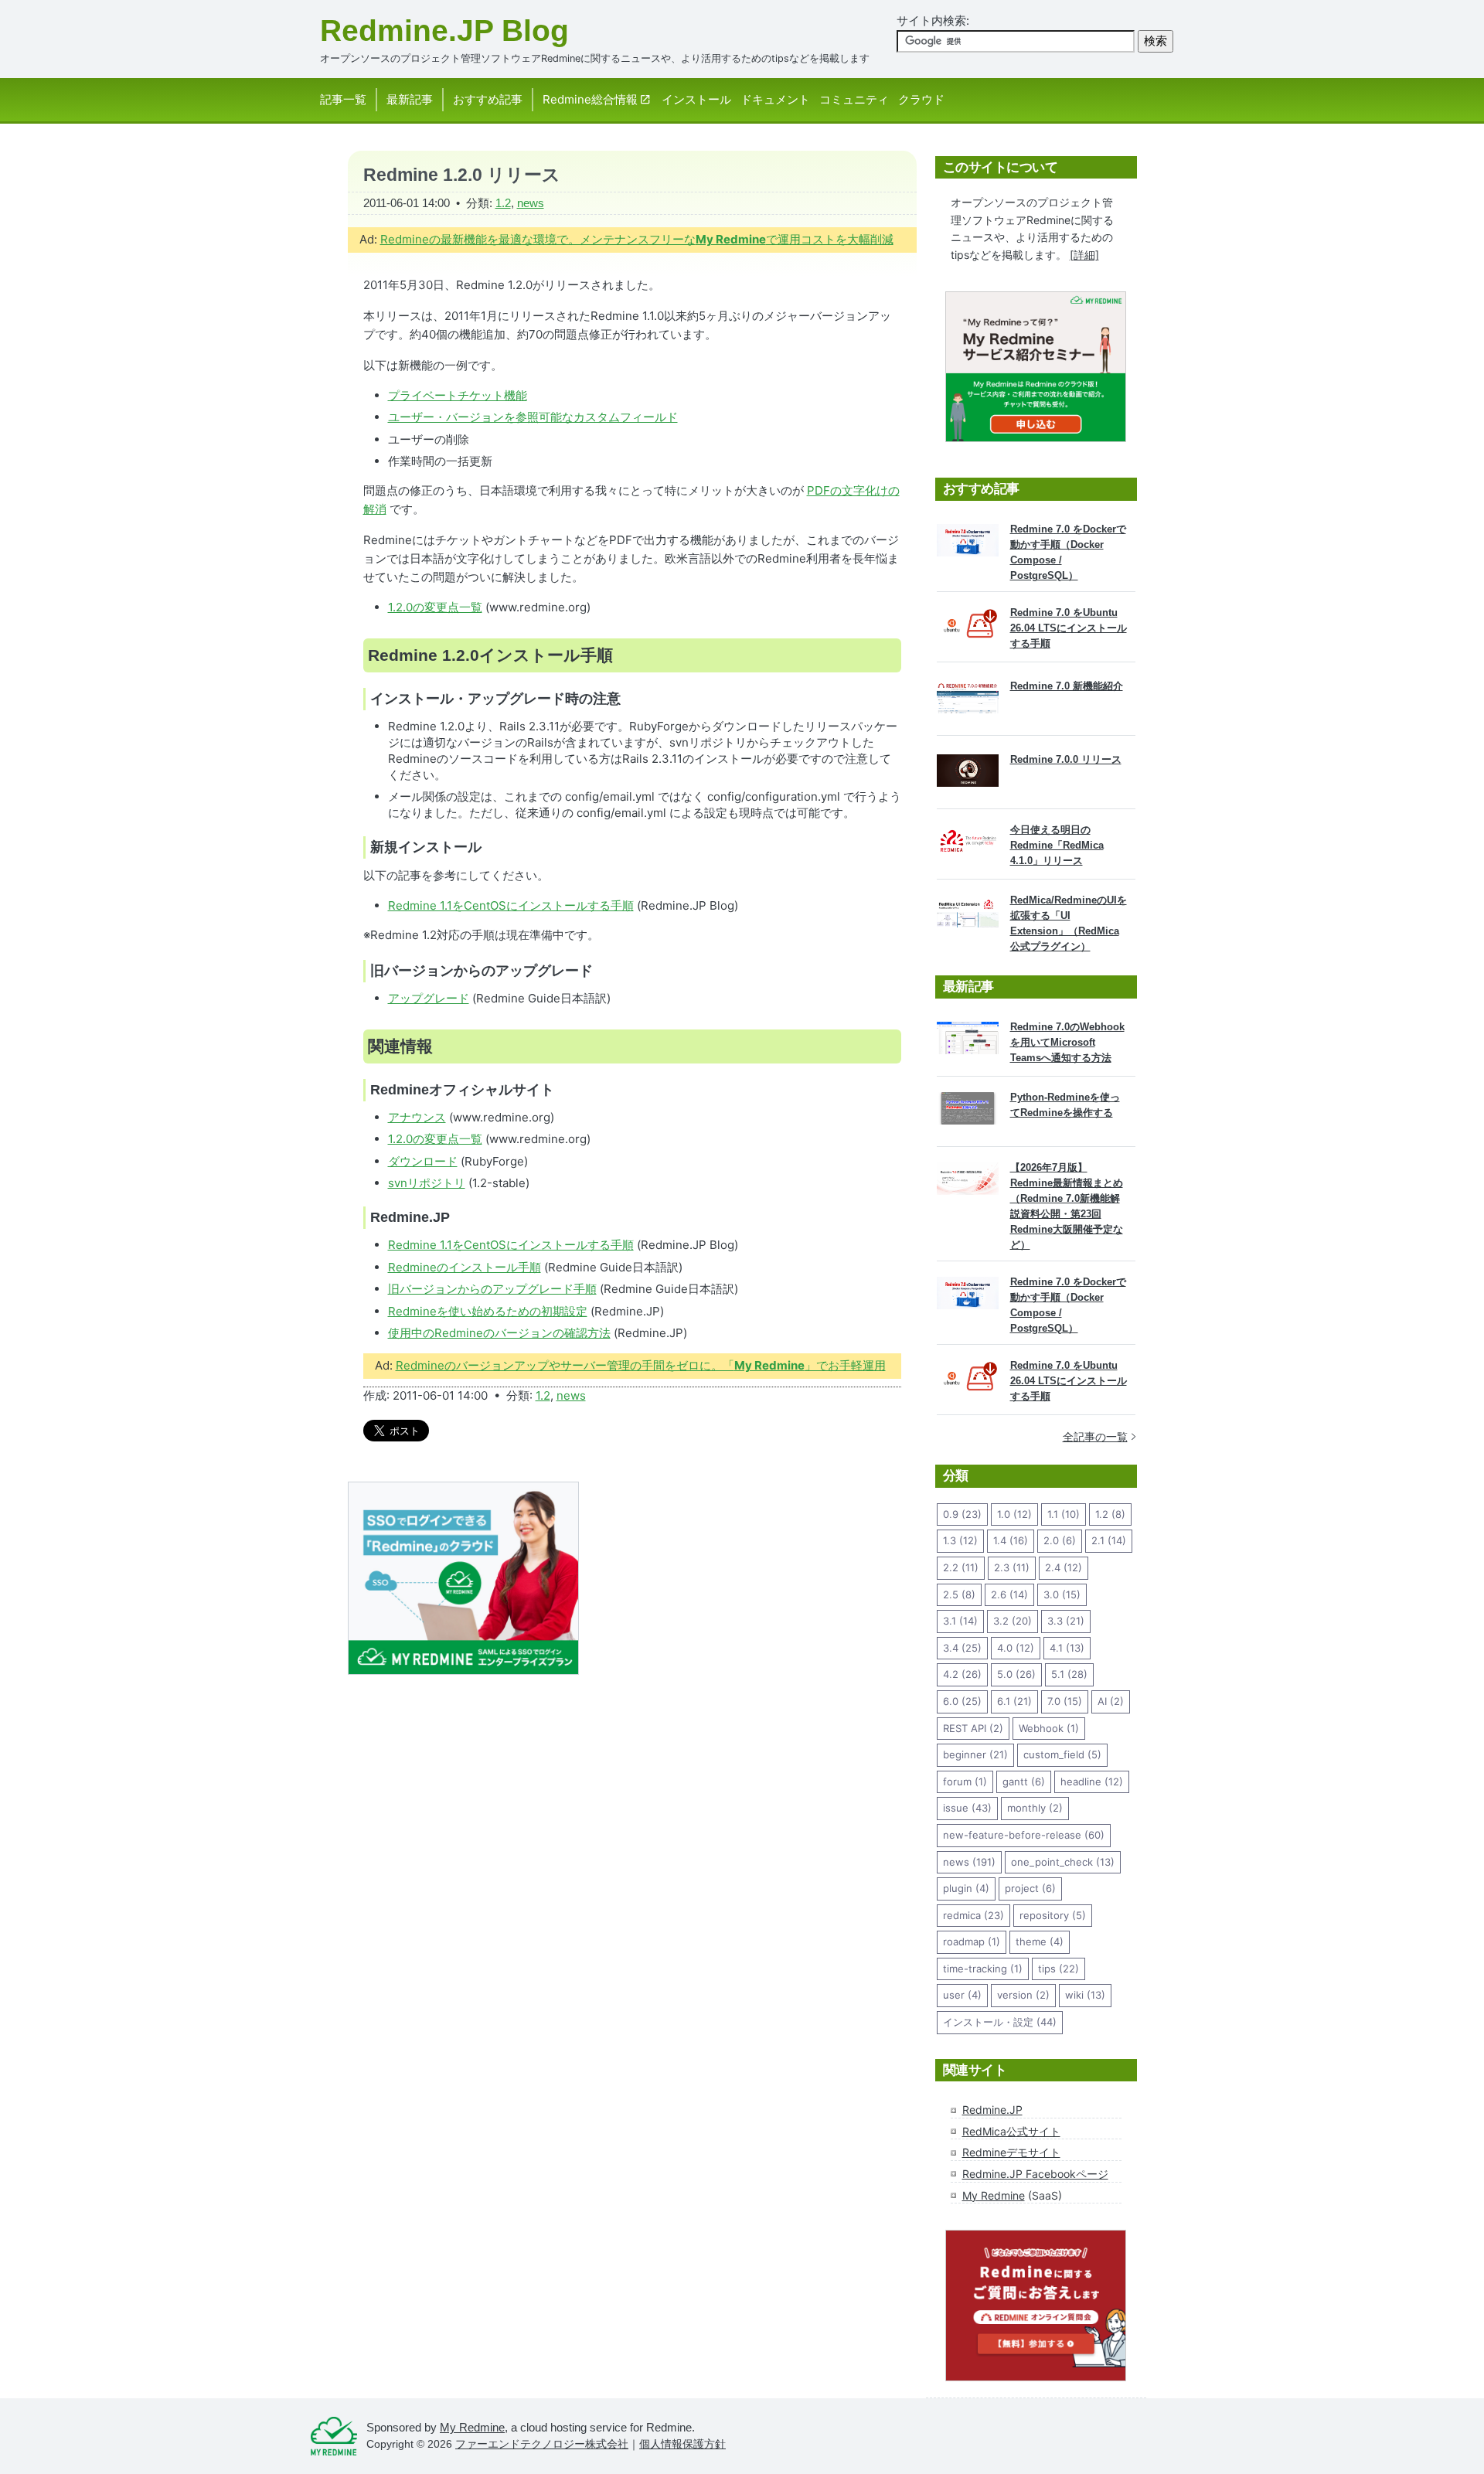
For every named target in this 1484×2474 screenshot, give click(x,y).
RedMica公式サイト (1011, 2131)
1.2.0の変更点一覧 (435, 607)
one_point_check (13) (1063, 1862)
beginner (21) (975, 1754)
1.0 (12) (1014, 1514)
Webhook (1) (1049, 1728)
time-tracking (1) (983, 1969)
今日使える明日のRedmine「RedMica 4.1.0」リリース (1057, 845)
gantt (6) (1024, 1781)
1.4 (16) (1011, 1540)
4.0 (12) (1016, 1648)
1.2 (503, 203)
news (531, 203)
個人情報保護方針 (682, 2444)
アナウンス (417, 1117)
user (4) (962, 1995)
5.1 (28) (1069, 1674)
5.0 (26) (1016, 1674)
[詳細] (1084, 255)
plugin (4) (966, 1888)
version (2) (1023, 1995)
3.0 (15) (1062, 1594)
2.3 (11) (1012, 1567)
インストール (696, 99)
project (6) (1030, 1888)
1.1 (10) (1064, 1514)
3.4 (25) (962, 1648)
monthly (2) (1035, 1808)
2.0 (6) (1060, 1540)
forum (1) (965, 1781)
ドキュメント (775, 99)
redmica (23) (973, 1915)
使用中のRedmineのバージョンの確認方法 (499, 1333)
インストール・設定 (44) (1000, 2022)
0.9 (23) (962, 1514)
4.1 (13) (1067, 1648)
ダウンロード (423, 1161)
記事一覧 (343, 99)
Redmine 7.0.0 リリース (1066, 759)
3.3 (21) (1066, 1621)
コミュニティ (854, 99)
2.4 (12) (1064, 1567)
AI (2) (1111, 1701)
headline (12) (1092, 1781)
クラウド (921, 99)
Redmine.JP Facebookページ (1035, 2174)
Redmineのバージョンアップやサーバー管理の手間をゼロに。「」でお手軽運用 (641, 1365)
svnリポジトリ (427, 1183)
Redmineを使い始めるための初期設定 (488, 1311)
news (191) (969, 1862)
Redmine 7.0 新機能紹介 (1067, 686)
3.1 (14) (960, 1621)
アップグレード (429, 998)
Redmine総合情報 (590, 99)
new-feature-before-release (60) (1024, 1835)
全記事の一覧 (1095, 1436)
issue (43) (967, 1808)
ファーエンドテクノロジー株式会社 (542, 2444)
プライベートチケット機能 (458, 395)
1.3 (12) (960, 1540)
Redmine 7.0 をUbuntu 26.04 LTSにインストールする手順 (1069, 628)
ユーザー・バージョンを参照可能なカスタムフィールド (533, 417)
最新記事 (410, 99)
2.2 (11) (961, 1567)
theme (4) (1040, 1941)
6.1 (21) (1014, 1701)
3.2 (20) (1013, 1621)
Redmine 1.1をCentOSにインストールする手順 (511, 905)
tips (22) (1059, 1969)
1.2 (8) (1110, 1514)
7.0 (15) (1065, 1701)
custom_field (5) (1062, 1754)
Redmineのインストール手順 (465, 1267)
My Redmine (994, 2195)
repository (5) (1053, 1915)
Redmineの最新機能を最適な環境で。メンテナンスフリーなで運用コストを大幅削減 (637, 239)
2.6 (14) (1009, 1594)
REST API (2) (973, 1728)
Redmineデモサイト (1011, 2152)
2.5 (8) (959, 1594)
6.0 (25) (962, 1701)
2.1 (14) (1109, 1540)
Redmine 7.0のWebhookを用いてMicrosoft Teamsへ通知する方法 (1067, 1042)
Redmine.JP (992, 2110)
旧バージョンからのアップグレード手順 (492, 1289)
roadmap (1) (972, 1941)
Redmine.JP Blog (444, 31)
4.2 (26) (962, 1674)
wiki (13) (1085, 1995)
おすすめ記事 (488, 99)
